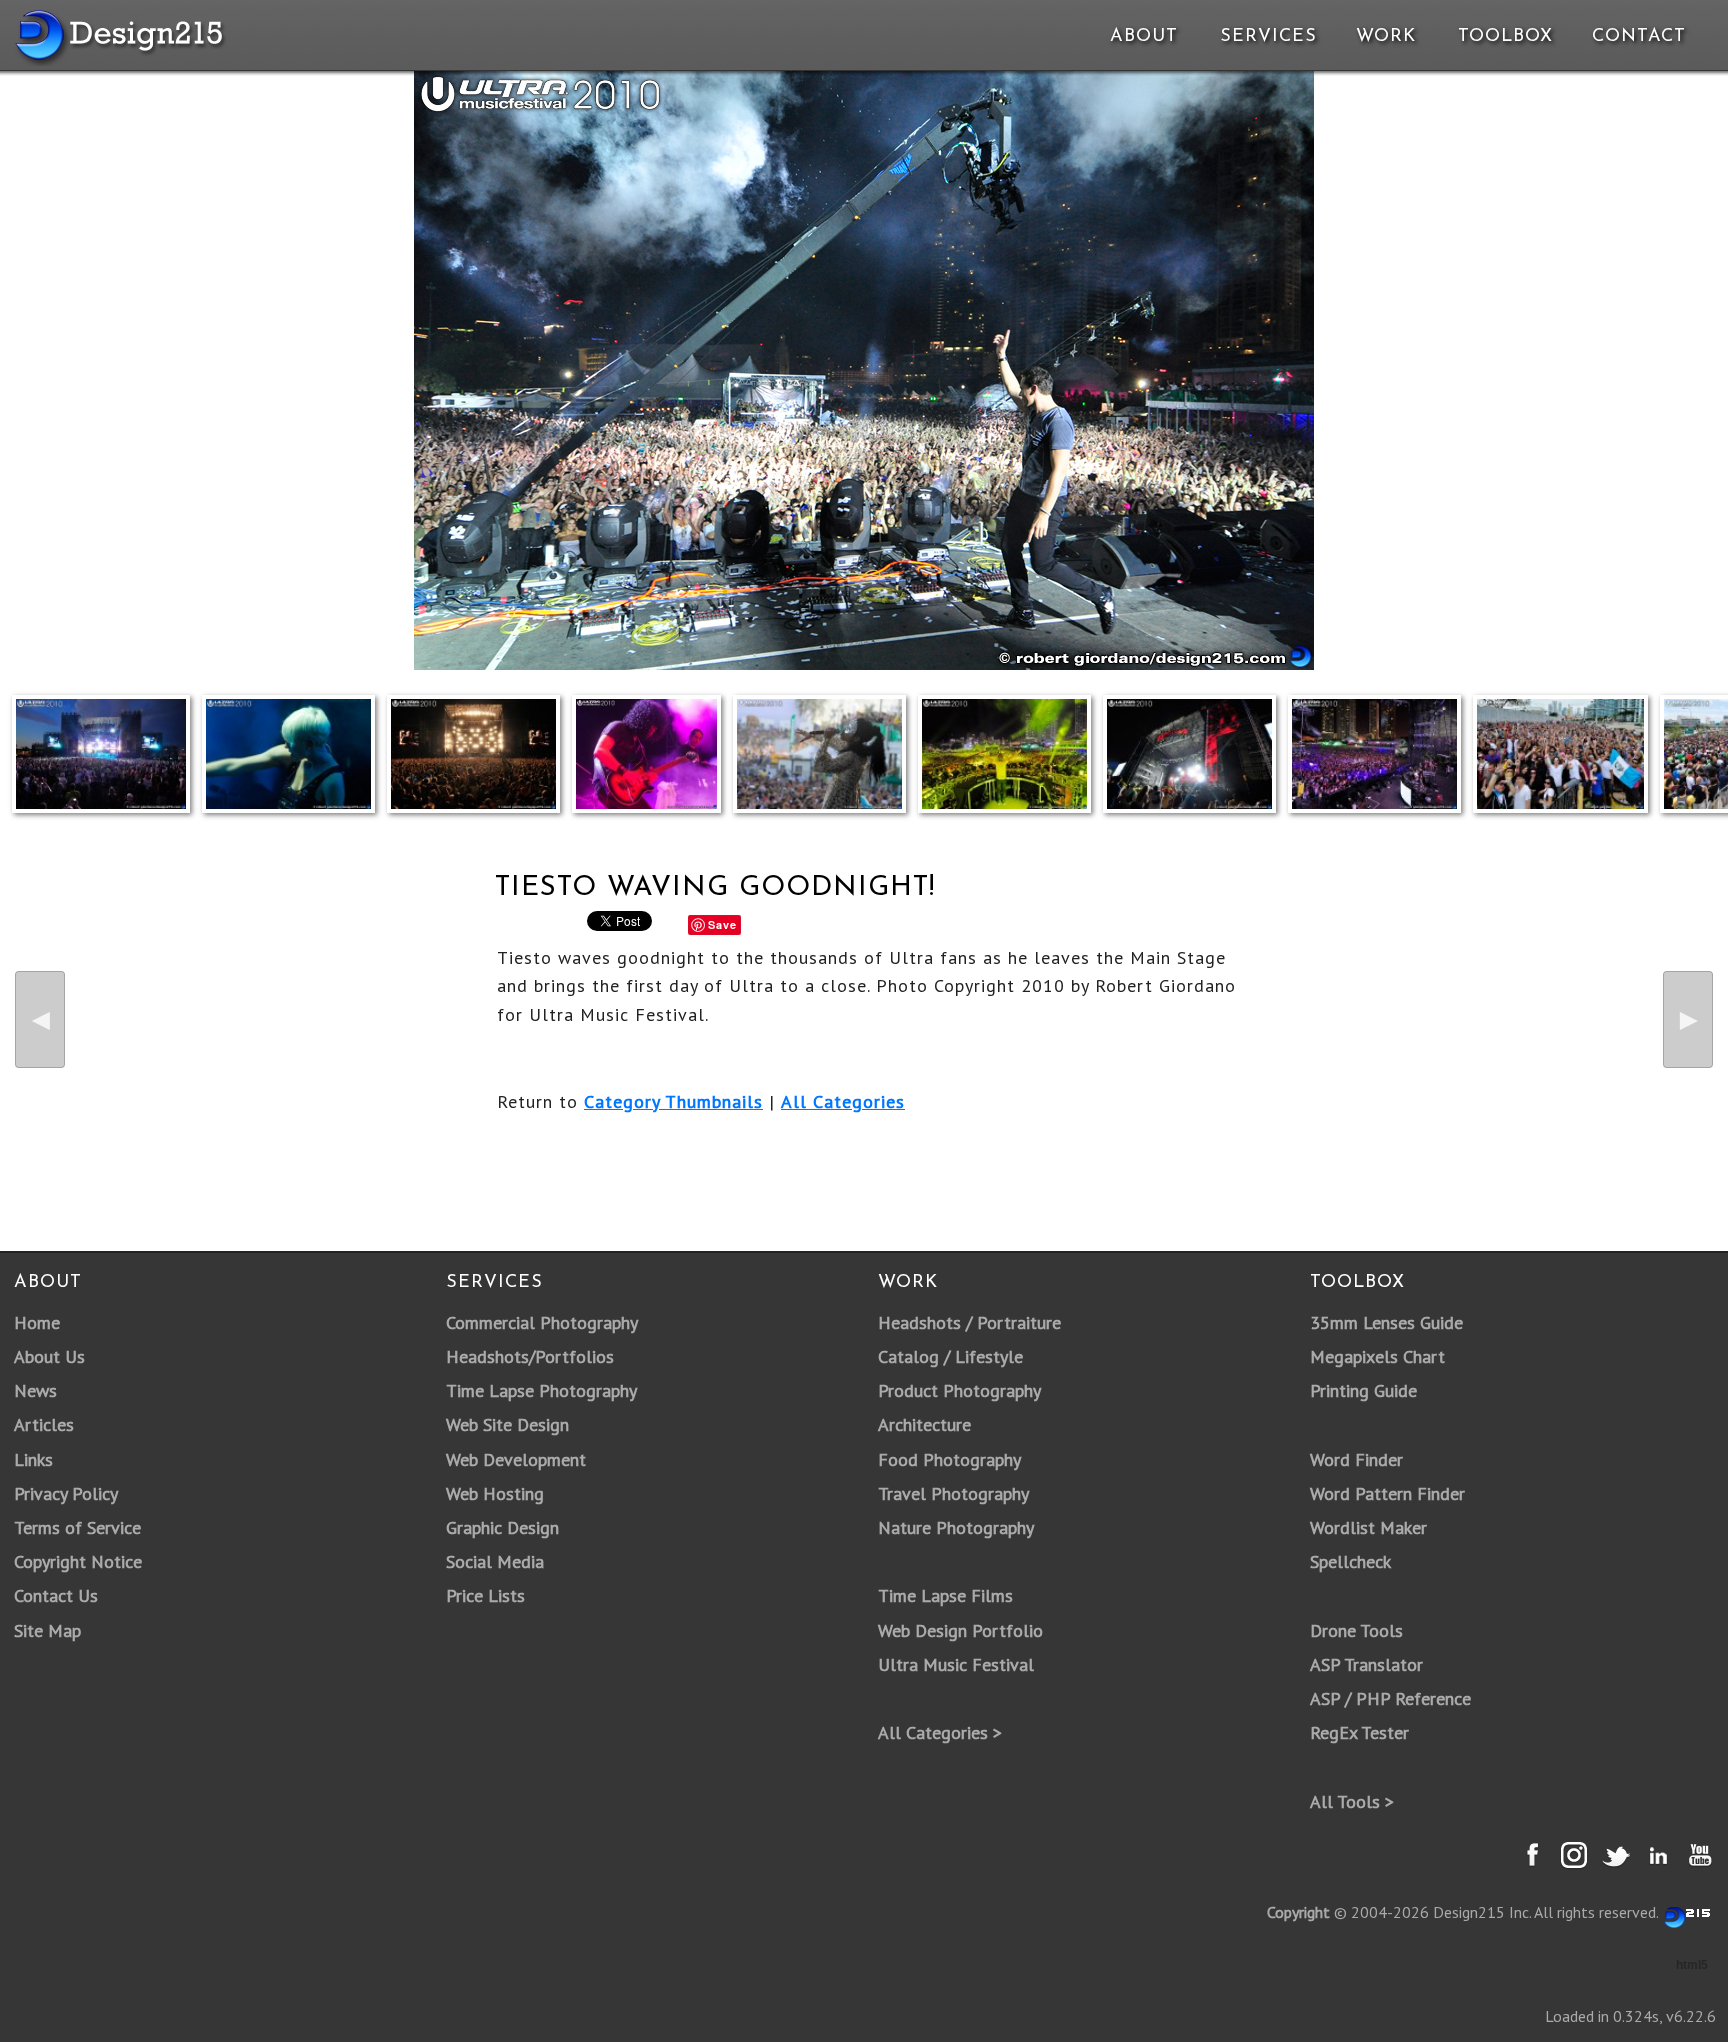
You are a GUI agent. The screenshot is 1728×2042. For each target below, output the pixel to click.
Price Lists (485, 1595)
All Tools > (1352, 1801)
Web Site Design (507, 1424)
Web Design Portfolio (960, 1630)
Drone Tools (1356, 1630)
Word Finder (1356, 1459)
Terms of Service (77, 1527)
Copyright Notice (78, 1561)
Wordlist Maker (1368, 1527)
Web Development (516, 1459)
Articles (44, 1424)
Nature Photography (956, 1527)
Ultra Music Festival (956, 1664)
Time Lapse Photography (541, 1390)
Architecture (924, 1424)
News (35, 1390)
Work (1386, 37)
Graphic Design (502, 1527)
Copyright (1298, 1912)
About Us (49, 1356)
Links (33, 1459)
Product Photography (959, 1390)
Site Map (47, 1630)
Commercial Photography (542, 1322)
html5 (1692, 1965)
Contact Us (56, 1595)
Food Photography (949, 1459)
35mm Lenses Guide (1386, 1322)
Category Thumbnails (673, 1101)
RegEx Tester (1359, 1732)
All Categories (843, 1101)
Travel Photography (953, 1493)
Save (722, 924)
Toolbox (1505, 37)
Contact (1637, 37)
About (1144, 37)
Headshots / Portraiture (969, 1322)
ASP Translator (1366, 1664)
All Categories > (940, 1732)
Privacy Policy (66, 1493)
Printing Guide (1363, 1390)
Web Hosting (495, 1493)
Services (1268, 37)
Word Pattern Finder (1387, 1493)
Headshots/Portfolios (530, 1356)
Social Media (495, 1561)
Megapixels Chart (1377, 1356)
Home (37, 1322)
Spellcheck (1350, 1561)
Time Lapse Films (945, 1595)
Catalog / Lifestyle (950, 1356)
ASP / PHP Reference (1390, 1698)
